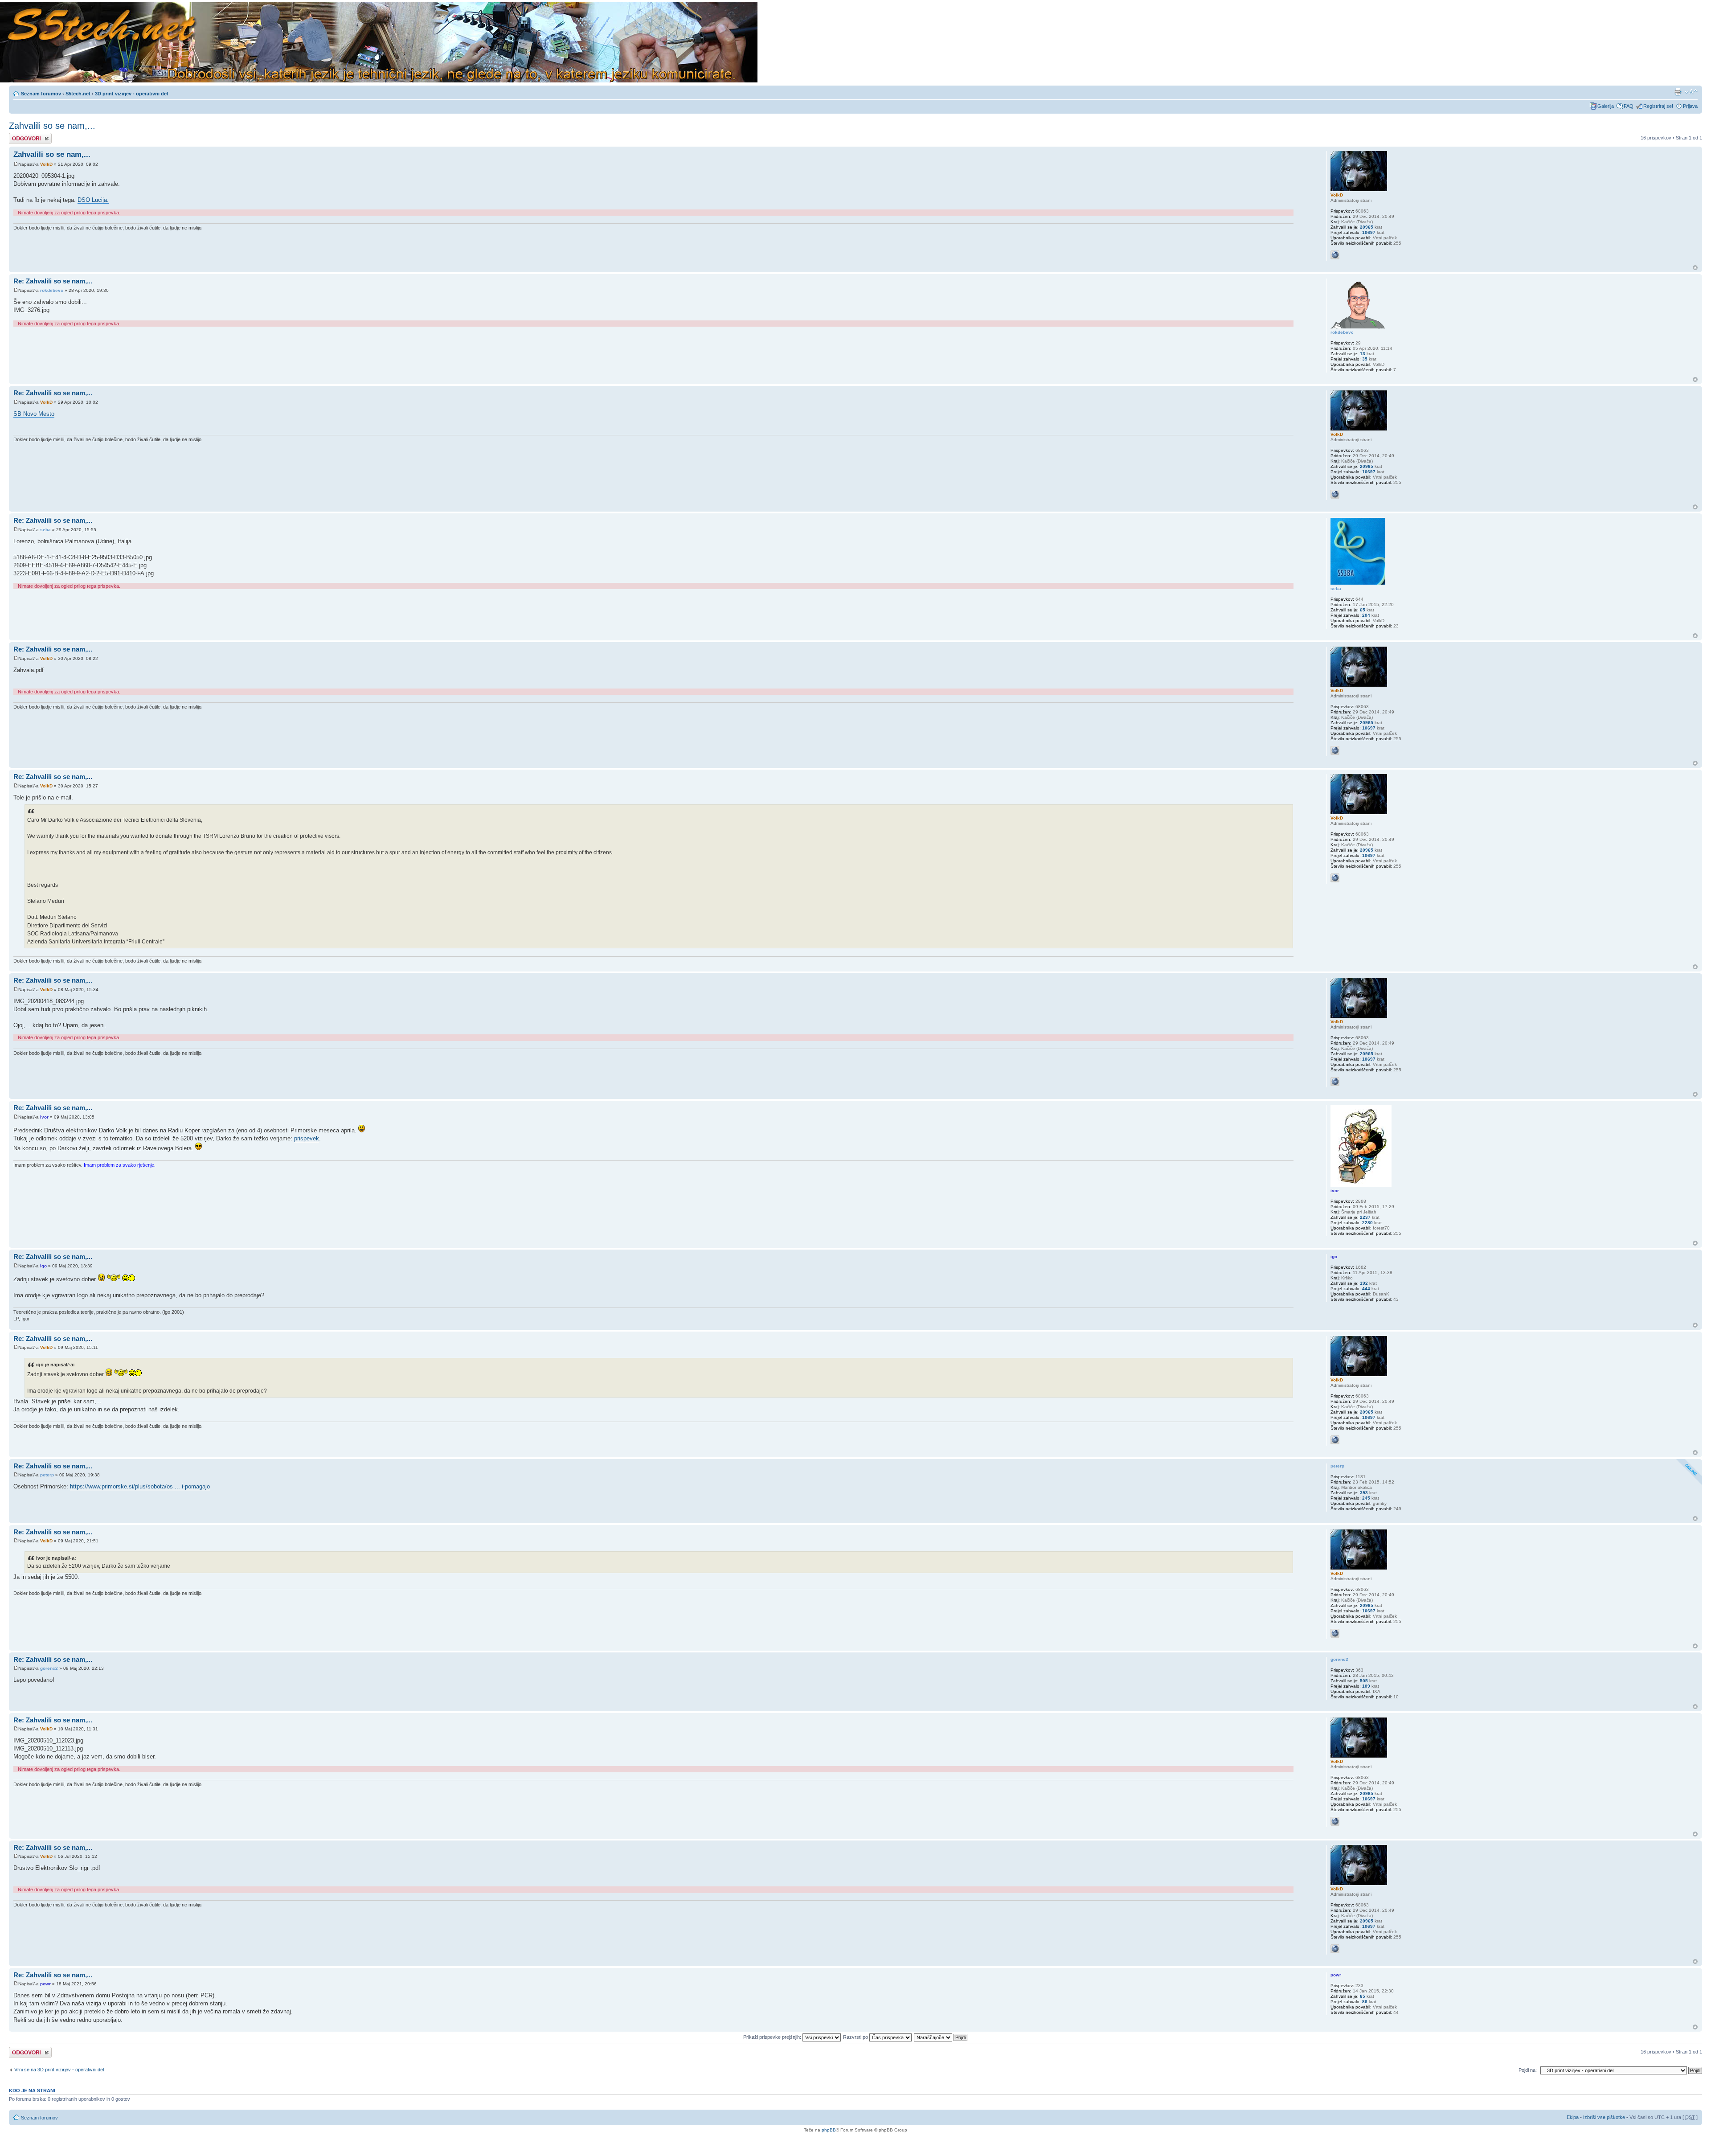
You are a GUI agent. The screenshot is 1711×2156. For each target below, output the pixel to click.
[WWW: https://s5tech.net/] (1335, 255)
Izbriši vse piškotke (1605, 2117)
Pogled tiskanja (1678, 92)
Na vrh (1695, 268)
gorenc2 (49, 1668)
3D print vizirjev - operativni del (131, 94)
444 (1366, 1289)
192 (1364, 1283)
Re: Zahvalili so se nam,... (53, 281)
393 (1364, 1493)
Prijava (1690, 106)
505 (1364, 1681)
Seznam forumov (41, 94)
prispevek (307, 1138)
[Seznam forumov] (379, 43)
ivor (44, 1117)
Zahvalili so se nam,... (52, 126)
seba (45, 530)
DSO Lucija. (93, 200)
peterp (47, 1475)
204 (1366, 615)
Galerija (1606, 106)
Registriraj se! (1658, 106)
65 (1363, 610)
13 (1363, 354)
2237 (1365, 1217)
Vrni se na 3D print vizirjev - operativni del (59, 2070)
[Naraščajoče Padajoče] (941, 2037)
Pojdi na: (1528, 2070)
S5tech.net (78, 94)
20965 (1367, 227)
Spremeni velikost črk (1691, 92)
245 (1366, 1498)
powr (45, 1984)
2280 (1367, 1223)
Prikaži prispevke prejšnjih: (773, 2037)
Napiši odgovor (25, 135)
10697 (1369, 232)
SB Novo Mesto (34, 414)
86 (1365, 2002)
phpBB (829, 2130)
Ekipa (1573, 2117)
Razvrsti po (856, 2037)
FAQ (1629, 106)
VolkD (46, 164)
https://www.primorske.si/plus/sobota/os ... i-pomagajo (140, 1486)
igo (43, 1266)
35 (1365, 359)
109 (1366, 1686)
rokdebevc (52, 290)
